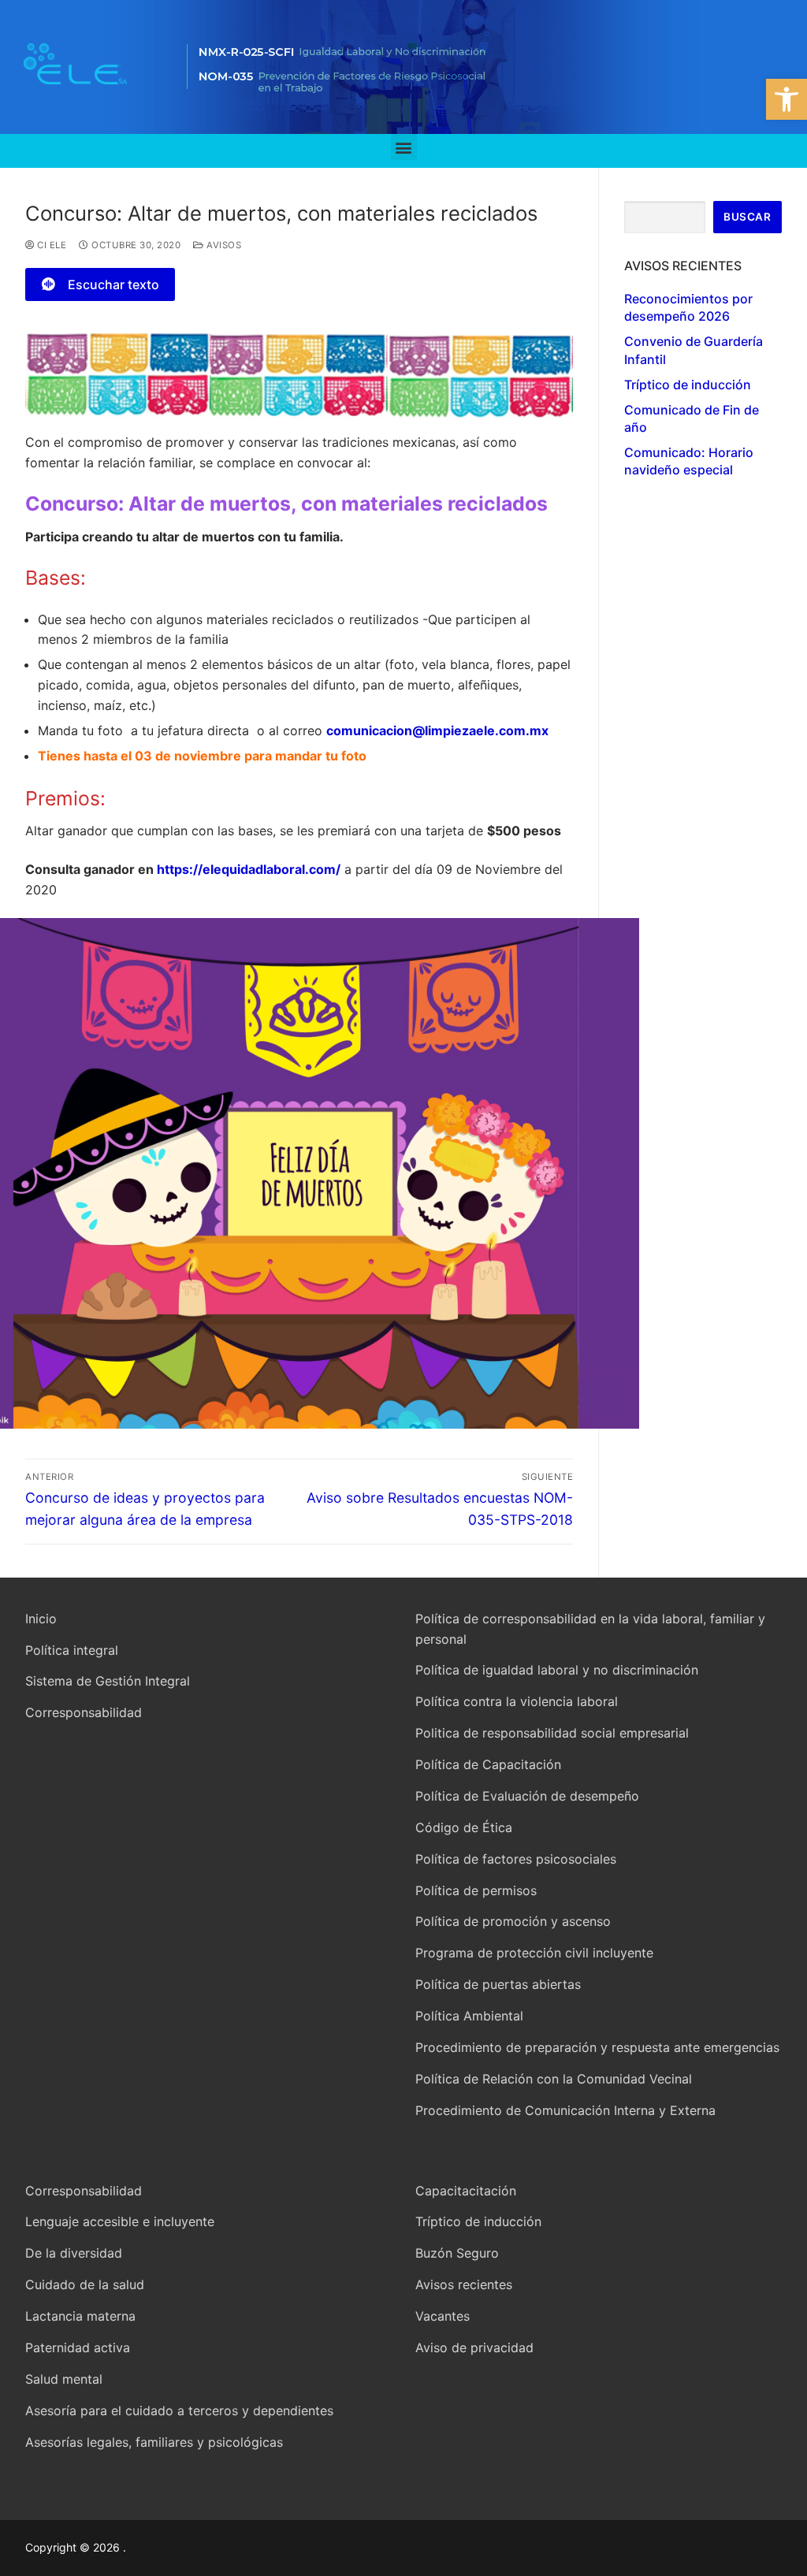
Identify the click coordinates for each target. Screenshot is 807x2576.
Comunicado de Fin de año (692, 418)
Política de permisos (476, 1890)
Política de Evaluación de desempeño (527, 1796)
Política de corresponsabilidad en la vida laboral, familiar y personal (590, 1629)
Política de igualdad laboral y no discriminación (557, 1670)
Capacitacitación (466, 2191)
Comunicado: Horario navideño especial (689, 461)
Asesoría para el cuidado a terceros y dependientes (179, 2411)
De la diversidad (74, 2253)
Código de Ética (464, 1827)
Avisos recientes (464, 2284)
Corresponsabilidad (84, 1712)
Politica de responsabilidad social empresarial (552, 1733)
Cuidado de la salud (85, 2284)
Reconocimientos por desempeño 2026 (688, 307)
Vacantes (443, 2316)
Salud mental (64, 2379)
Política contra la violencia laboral (517, 1701)
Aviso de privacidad (474, 2347)
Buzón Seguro (457, 2253)
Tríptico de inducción (688, 385)
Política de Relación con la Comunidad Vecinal (554, 2079)
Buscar (747, 217)
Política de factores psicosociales (516, 1859)
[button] (787, 99)
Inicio (41, 1619)
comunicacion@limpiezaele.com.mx (437, 730)
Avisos (223, 245)
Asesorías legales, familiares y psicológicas (154, 2442)
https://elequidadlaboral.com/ (249, 869)
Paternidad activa (78, 2347)
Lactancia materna (80, 2316)
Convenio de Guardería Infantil (694, 350)
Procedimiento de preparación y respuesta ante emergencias (597, 2047)
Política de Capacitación (488, 1764)
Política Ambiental (469, 2016)
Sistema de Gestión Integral (108, 1681)
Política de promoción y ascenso (513, 1921)
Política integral (72, 1650)
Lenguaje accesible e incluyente (120, 2221)
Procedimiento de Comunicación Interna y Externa (565, 2110)
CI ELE (50, 245)
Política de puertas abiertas (498, 1984)
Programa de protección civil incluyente (534, 1953)
